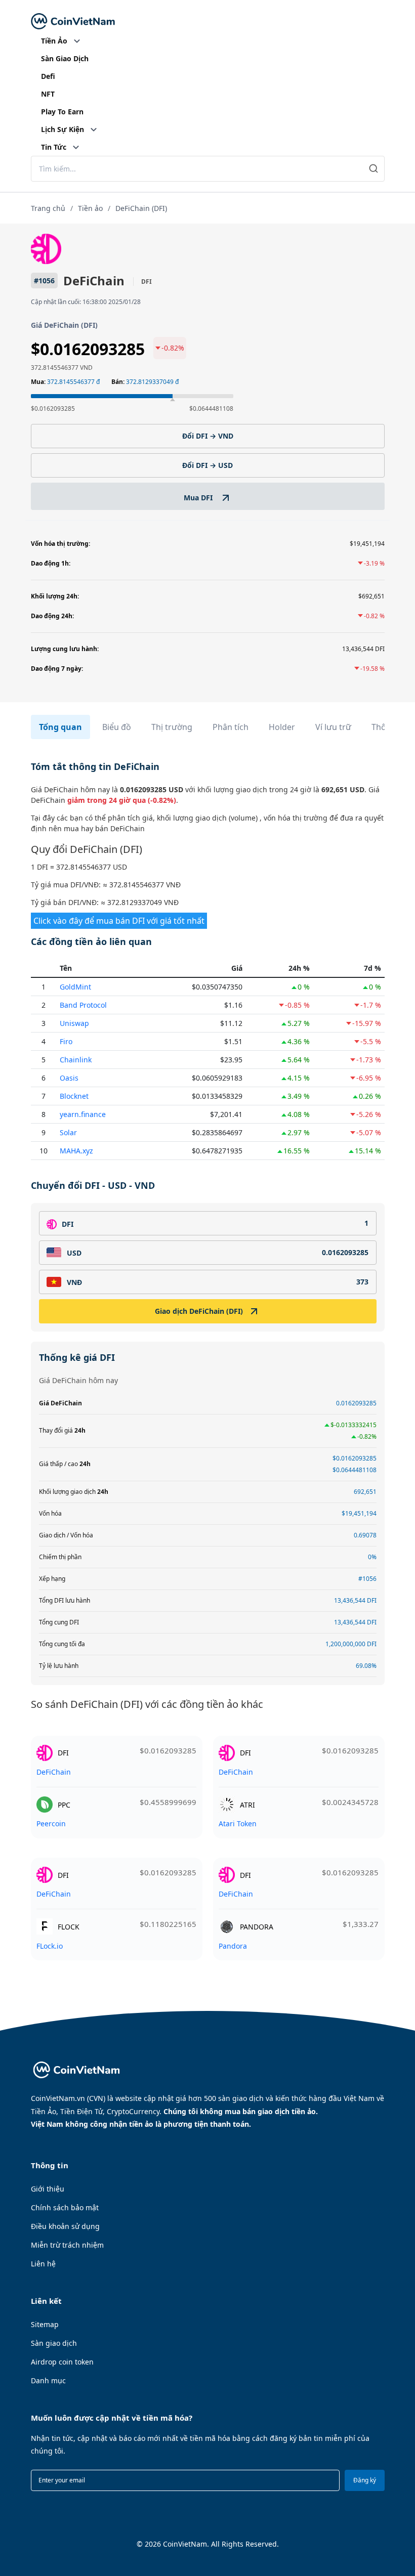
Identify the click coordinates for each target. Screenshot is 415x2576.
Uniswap (74, 1023)
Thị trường (172, 727)
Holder (282, 727)
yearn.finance (83, 1114)
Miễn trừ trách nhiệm (67, 2245)
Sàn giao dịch (54, 2343)
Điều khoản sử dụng (65, 2226)
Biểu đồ (117, 727)
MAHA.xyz (76, 1151)
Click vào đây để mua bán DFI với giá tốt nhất (119, 921)
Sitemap (45, 2324)
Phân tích (231, 727)
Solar (68, 1132)
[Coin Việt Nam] (73, 22)
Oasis (69, 1078)
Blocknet (74, 1096)
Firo (66, 1041)
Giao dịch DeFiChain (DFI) (199, 1311)
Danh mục (48, 2380)
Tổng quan (60, 727)
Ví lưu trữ (333, 727)
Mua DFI (199, 498)
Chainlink (76, 1060)
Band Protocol (83, 1005)
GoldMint (75, 987)
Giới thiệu (48, 2189)
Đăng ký (365, 2480)
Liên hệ (43, 2264)
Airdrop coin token (62, 2362)
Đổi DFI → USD (207, 465)
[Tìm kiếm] (374, 169)
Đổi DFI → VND (208, 436)
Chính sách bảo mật (65, 2207)
